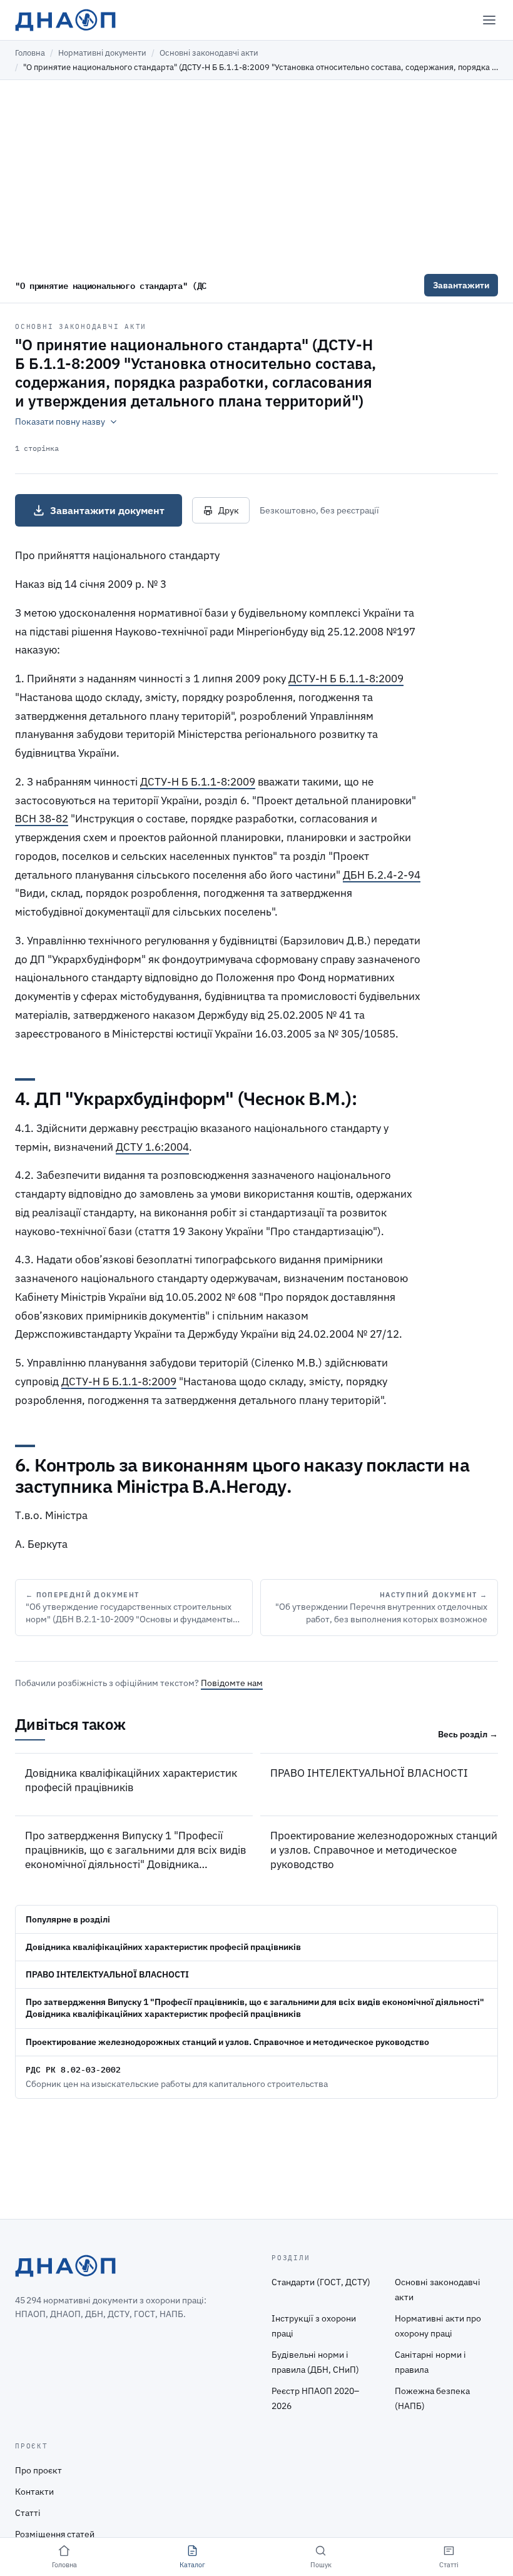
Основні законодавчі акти (209, 53)
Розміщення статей (55, 2534)
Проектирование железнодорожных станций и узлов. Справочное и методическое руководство (384, 1850)
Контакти (34, 2492)
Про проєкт (38, 2470)
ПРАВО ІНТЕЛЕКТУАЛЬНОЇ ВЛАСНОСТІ (369, 1773)
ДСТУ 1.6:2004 (152, 1147)
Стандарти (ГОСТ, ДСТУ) (321, 2282)
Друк (229, 510)
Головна (30, 53)
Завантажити (461, 285)
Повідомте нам (232, 1683)
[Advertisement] (256, 174)
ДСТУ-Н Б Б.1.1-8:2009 (346, 679)
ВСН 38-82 (42, 819)
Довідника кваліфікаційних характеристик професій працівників (131, 1780)
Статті (28, 2513)
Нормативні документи (102, 53)
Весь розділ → (468, 1734)
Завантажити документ (107, 510)
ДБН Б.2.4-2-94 (382, 875)
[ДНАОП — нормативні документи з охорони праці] (65, 20)
